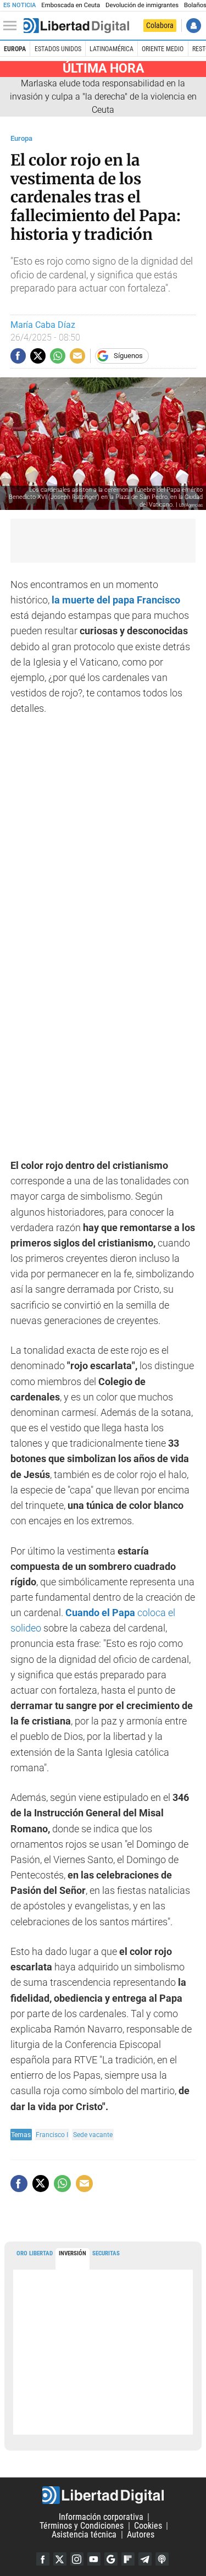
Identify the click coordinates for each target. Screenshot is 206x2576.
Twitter (60, 2559)
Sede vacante (93, 2135)
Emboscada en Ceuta (71, 5)
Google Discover (111, 2559)
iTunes (162, 2559)
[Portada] (76, 26)
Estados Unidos (58, 49)
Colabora (160, 25)
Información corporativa (101, 2517)
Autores (141, 2534)
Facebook (43, 2559)
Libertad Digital (103, 2495)
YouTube (94, 2559)
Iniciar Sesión (194, 26)
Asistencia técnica (84, 2534)
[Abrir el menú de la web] (13, 26)
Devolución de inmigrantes (142, 5)
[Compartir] (18, 356)
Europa (15, 49)
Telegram (145, 2559)
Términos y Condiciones (82, 2526)
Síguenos (128, 356)
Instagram (77, 2559)
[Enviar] (58, 356)
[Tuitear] (38, 356)
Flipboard (128, 2559)
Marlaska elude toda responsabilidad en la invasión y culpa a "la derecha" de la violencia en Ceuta (103, 97)
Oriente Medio (163, 49)
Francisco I (52, 2135)
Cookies (148, 2526)
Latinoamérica (112, 49)
